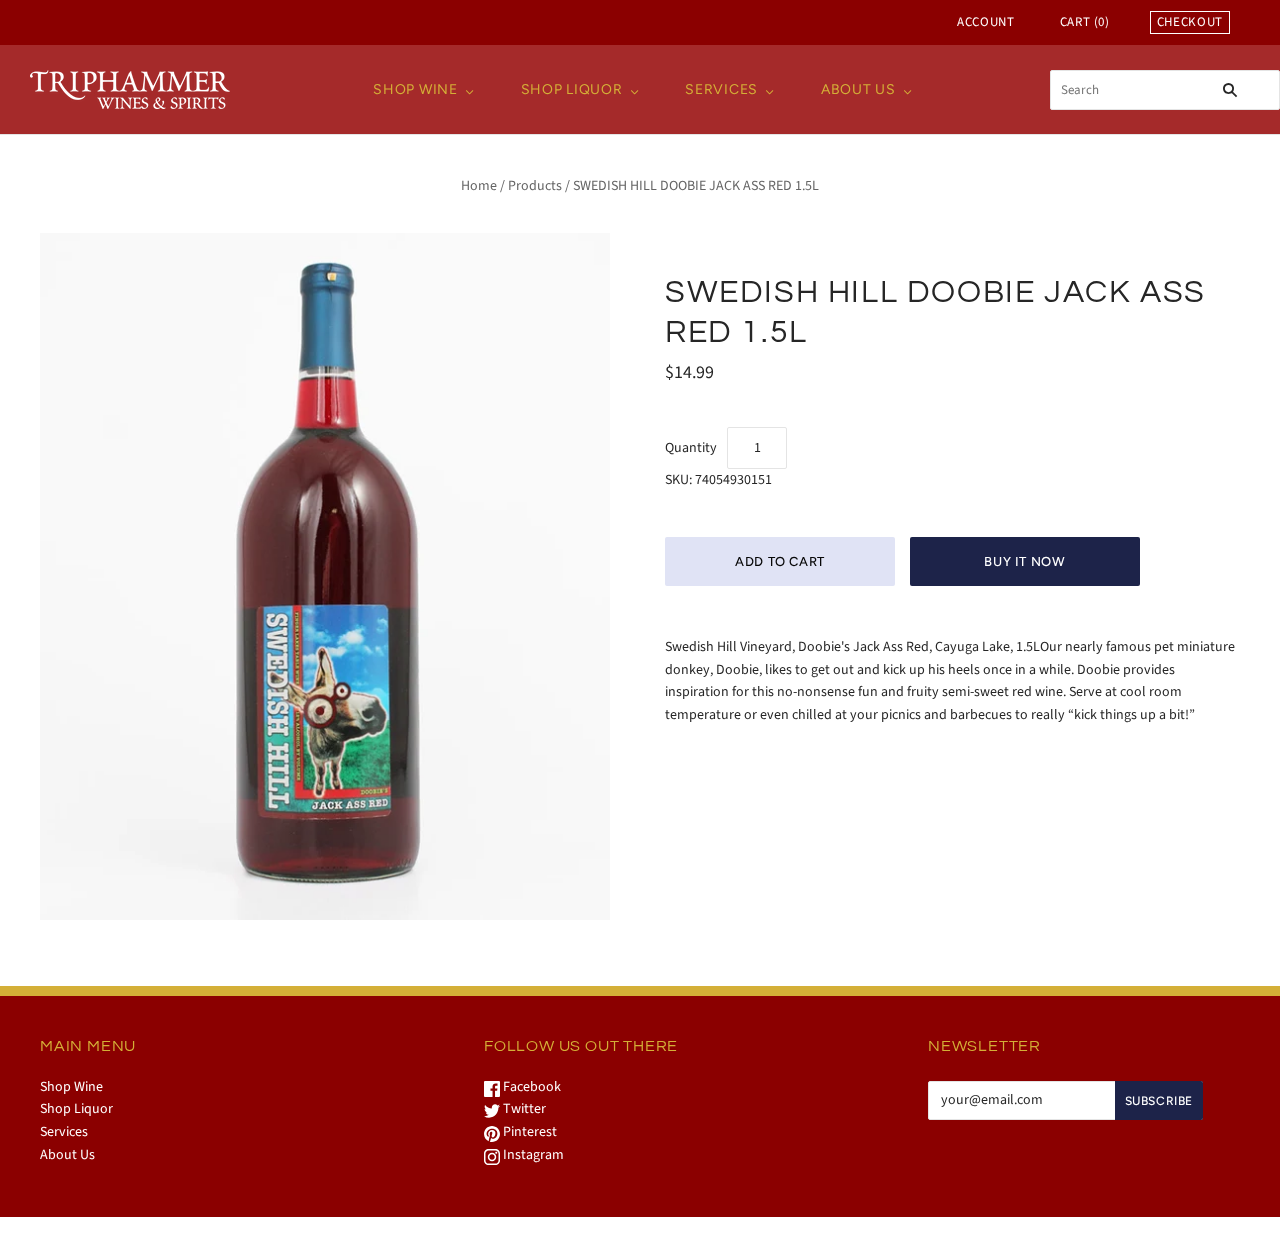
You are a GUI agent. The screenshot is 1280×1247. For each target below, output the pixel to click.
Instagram (532, 1155)
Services (721, 89)
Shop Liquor (572, 89)
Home (479, 186)
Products (535, 186)
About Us (858, 89)
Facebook (530, 1087)
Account (986, 22)
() (1085, 22)
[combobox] (1165, 90)
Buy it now (1025, 561)
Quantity (691, 448)
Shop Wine (415, 89)
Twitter (523, 1109)
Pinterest (528, 1132)
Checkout (1190, 22)
